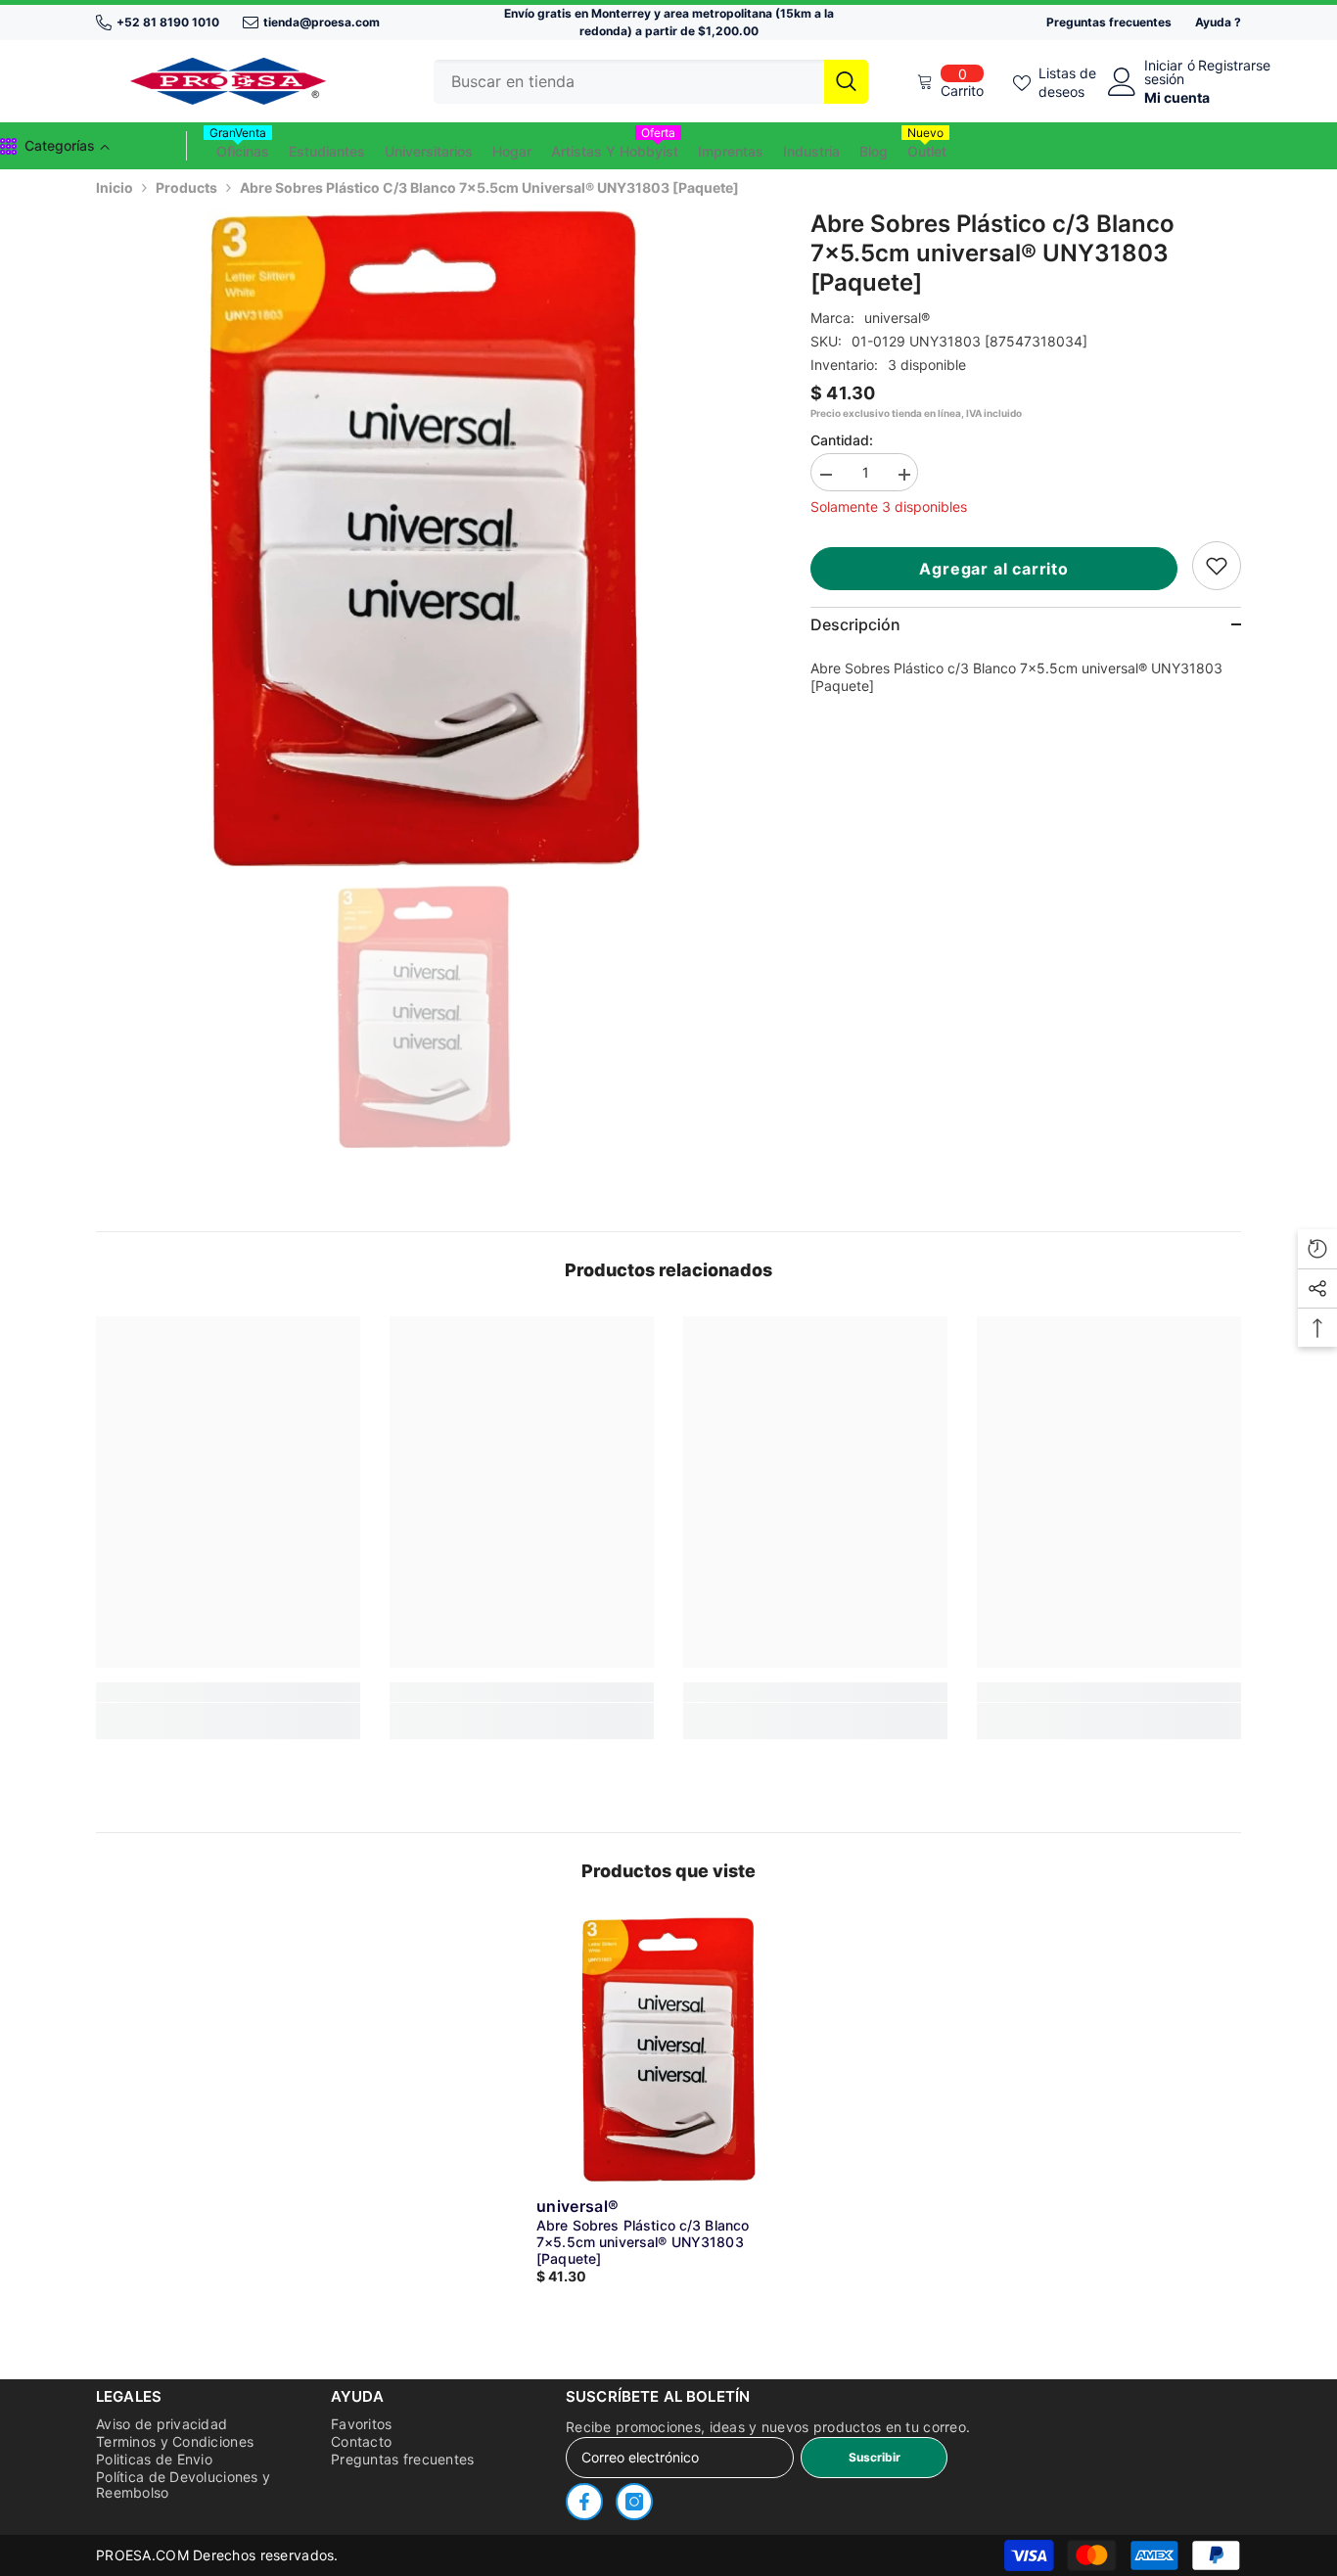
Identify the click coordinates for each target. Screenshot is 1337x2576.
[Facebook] (584, 2502)
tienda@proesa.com (322, 22)
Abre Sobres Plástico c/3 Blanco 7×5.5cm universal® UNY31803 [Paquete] (643, 2242)
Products (186, 187)
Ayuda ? (1218, 22)
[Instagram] (634, 2502)
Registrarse (1234, 66)
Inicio (115, 187)
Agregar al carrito (993, 569)
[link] (1217, 566)
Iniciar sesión (1164, 72)
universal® (897, 318)
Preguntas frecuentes (1109, 22)
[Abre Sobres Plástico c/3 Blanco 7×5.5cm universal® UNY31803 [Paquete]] (668, 2049)
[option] (424, 538)
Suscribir (875, 2457)
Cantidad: (842, 440)
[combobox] (629, 82)
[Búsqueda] (651, 82)
